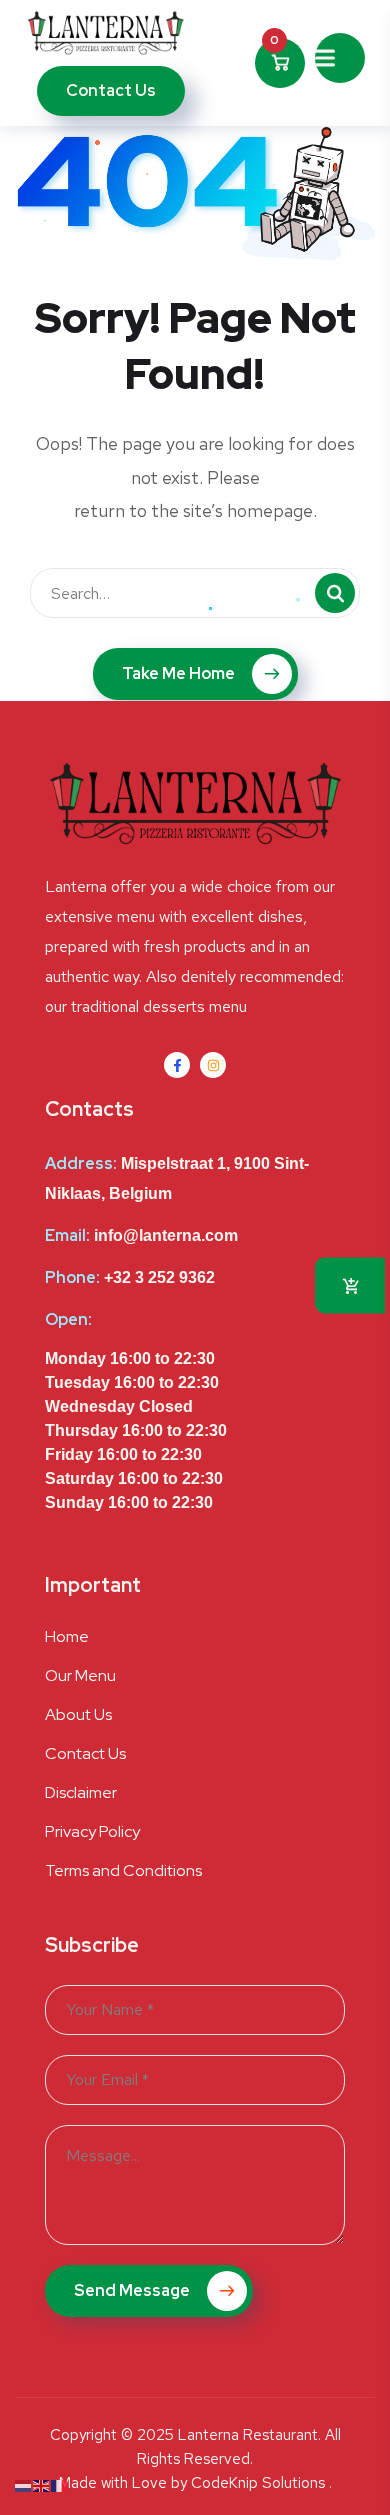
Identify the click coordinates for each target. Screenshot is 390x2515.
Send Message (133, 2290)
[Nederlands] (24, 2484)
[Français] (60, 2484)
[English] (42, 2484)
